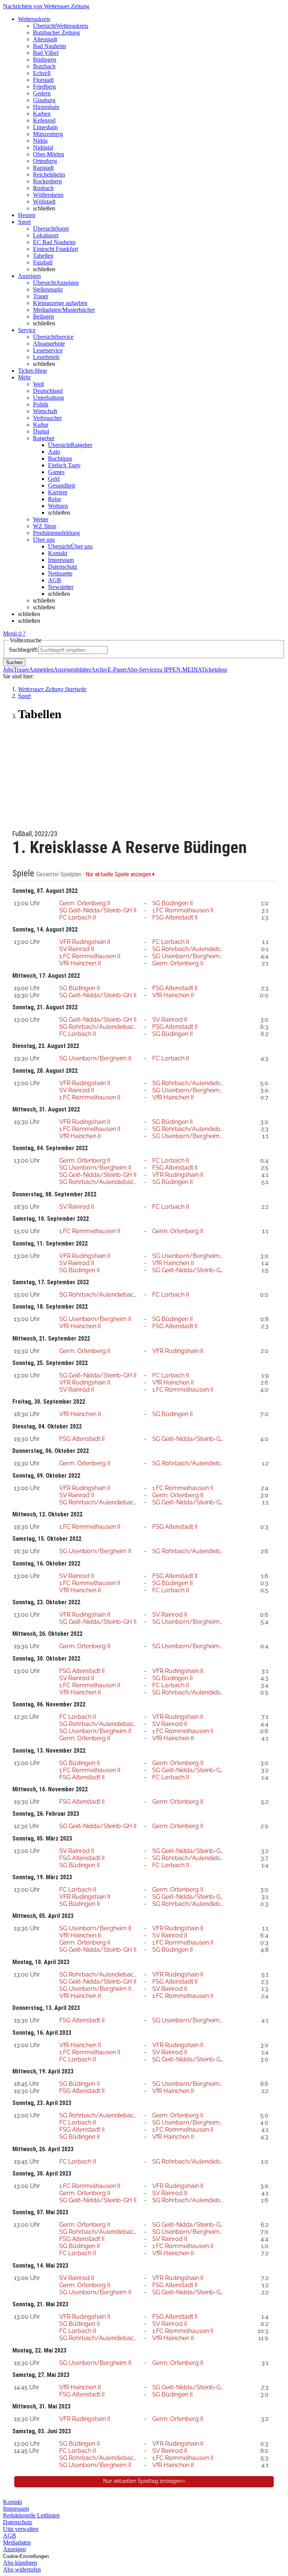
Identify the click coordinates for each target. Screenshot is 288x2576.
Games (56, 472)
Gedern (42, 93)
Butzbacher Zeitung (56, 32)
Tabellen (43, 256)
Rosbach (43, 188)
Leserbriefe (46, 357)
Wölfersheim (48, 195)
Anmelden (41, 670)
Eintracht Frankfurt (55, 249)
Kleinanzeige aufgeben (60, 303)
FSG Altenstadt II (175, 917)
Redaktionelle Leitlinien (31, 2515)
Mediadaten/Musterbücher (64, 310)
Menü (10, 633)
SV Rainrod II (77, 949)
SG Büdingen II (172, 903)
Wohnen (58, 506)
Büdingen (45, 60)
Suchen (14, 662)
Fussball (43, 262)
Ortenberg (45, 161)
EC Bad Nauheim (54, 242)
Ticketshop (214, 670)
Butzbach (44, 66)
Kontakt (58, 553)
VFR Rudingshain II (85, 942)
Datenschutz (63, 567)
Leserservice (48, 350)
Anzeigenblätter (72, 670)
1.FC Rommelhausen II (183, 910)
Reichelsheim (49, 174)
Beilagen (43, 316)
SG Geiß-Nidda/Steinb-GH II (98, 910)
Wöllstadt (44, 202)
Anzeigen (14, 2549)
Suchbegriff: (24, 650)
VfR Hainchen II (80, 963)
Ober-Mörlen (49, 154)
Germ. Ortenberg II (85, 903)
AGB (55, 580)
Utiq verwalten (21, 2529)
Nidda (40, 141)
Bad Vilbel (46, 53)
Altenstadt (45, 39)
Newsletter (61, 587)
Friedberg (44, 87)
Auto (54, 452)
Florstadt (43, 80)
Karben (42, 114)
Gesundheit (61, 485)
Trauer (41, 296)
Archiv (99, 670)
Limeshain (45, 127)
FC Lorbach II (78, 917)
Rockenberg (47, 181)
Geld (54, 479)
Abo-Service (142, 670)
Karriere (58, 492)
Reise (55, 499)
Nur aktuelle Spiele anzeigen (119, 874)
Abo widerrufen (22, 2569)
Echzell (42, 73)
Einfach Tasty (64, 465)
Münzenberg (48, 134)
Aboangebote (49, 344)
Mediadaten (17, 2542)
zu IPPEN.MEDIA (179, 670)
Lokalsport (46, 235)
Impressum (61, 560)
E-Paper (117, 670)
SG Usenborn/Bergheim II (188, 956)
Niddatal (43, 147)
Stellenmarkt (48, 289)
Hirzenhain (46, 107)
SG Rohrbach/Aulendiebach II (193, 949)
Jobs (8, 670)
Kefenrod (44, 120)
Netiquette (60, 573)
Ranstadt (43, 168)
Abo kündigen (20, 2563)
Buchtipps (60, 458)
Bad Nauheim (49, 46)
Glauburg (44, 100)
